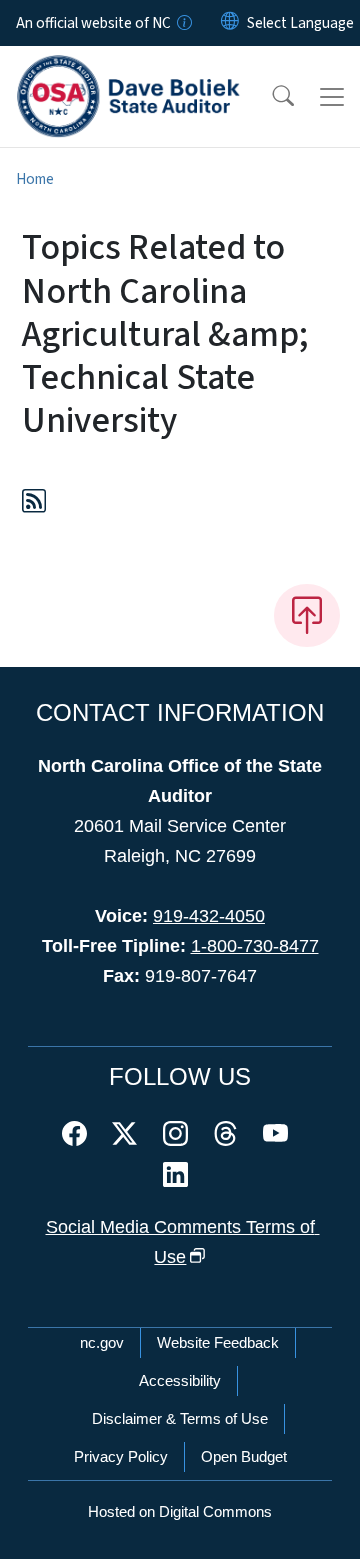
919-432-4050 (209, 916)
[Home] (128, 69)
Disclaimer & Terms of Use (180, 1418)
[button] (270, 97)
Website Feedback (218, 1342)
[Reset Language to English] (230, 23)
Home (35, 179)
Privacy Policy (121, 1456)
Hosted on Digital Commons (180, 1511)
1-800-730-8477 (255, 946)
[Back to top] (307, 615)
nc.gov (102, 1342)
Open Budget (244, 1456)
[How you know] (183, 23)
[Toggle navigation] (332, 97)
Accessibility (180, 1380)
